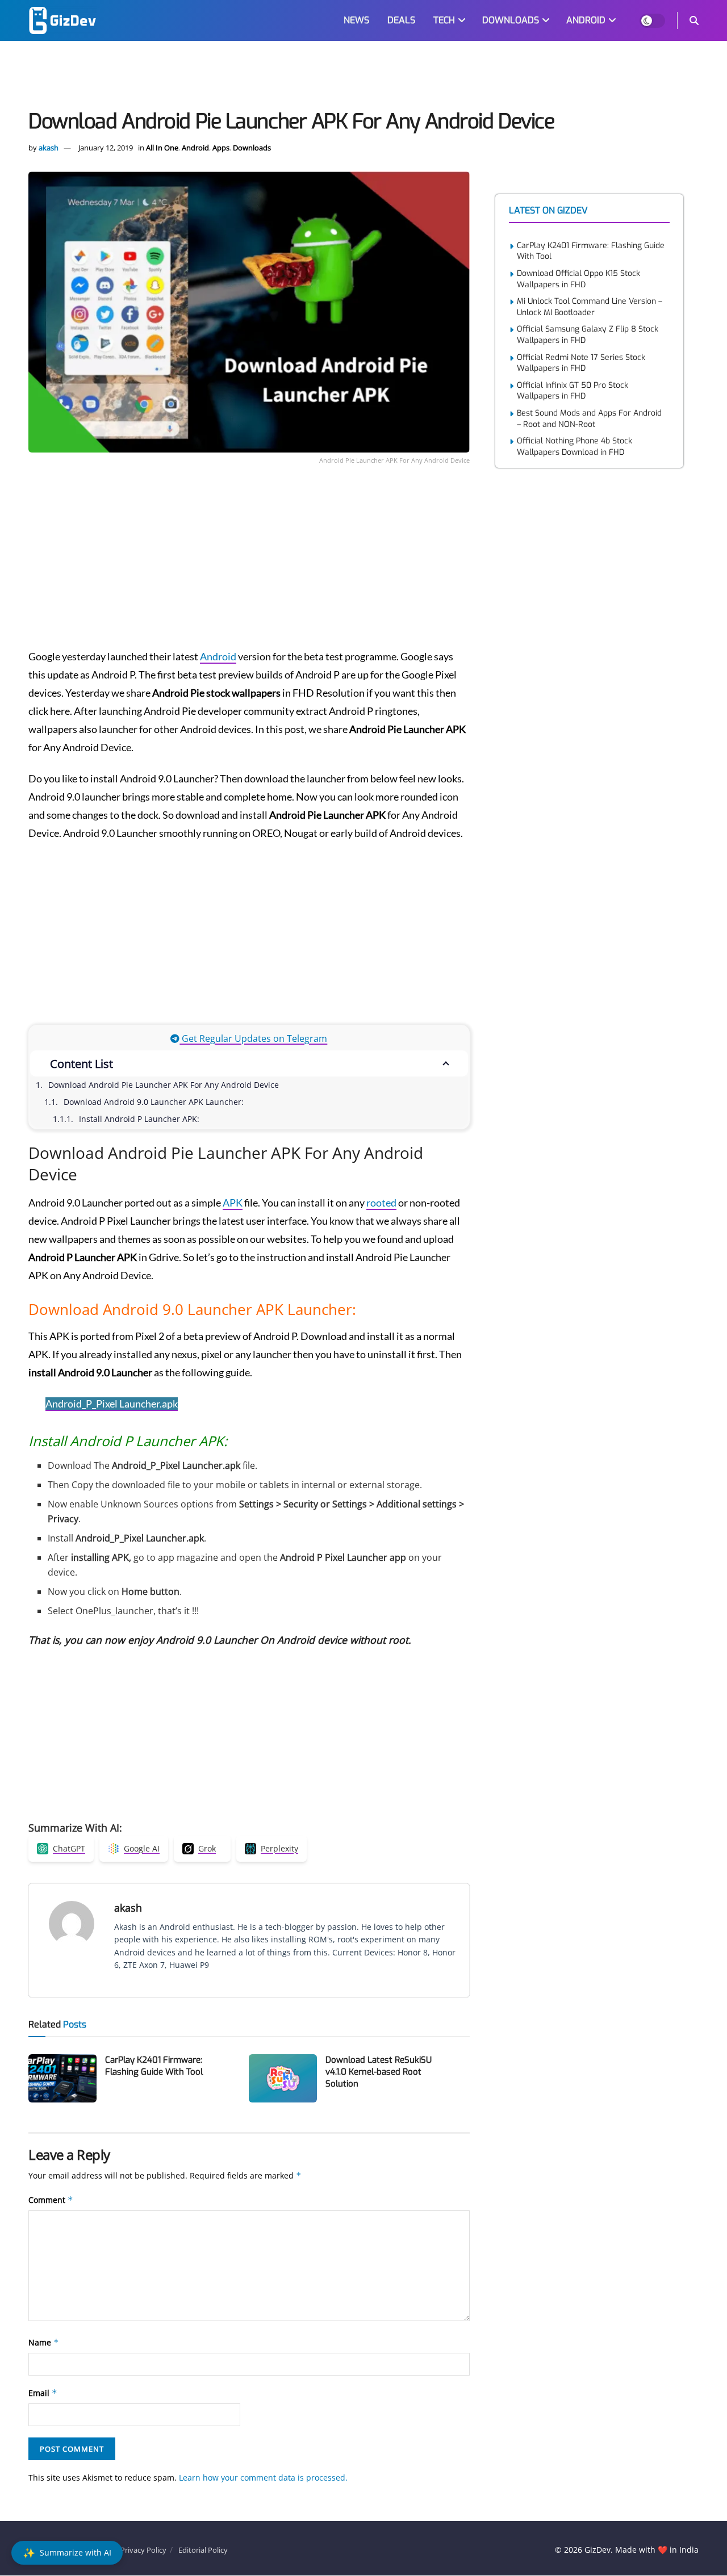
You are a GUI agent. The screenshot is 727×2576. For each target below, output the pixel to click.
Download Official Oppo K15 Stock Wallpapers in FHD (578, 279)
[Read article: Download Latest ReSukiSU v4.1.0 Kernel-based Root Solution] (283, 2079)
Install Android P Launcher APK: (139, 1119)
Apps (221, 148)
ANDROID (586, 20)
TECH (444, 20)
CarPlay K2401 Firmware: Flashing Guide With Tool (154, 2066)
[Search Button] (694, 20)
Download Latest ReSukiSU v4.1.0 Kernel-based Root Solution (379, 2072)
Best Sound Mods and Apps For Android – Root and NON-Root (589, 419)
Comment (51, 2200)
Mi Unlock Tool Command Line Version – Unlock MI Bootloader (590, 307)
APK (233, 1203)
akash (49, 148)
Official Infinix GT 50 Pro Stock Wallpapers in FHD (573, 391)
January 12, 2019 (106, 148)
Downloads (252, 148)
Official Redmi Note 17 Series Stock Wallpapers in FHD (581, 363)
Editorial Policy (203, 2550)
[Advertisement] (363, 77)
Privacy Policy (143, 2550)
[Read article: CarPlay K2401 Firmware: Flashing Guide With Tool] (62, 2079)
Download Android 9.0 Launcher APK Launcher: (154, 1102)
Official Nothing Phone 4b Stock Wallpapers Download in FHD (575, 447)
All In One (162, 148)
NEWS (356, 20)
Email (43, 2393)
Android (195, 148)
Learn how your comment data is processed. (263, 2477)
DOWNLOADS (511, 20)
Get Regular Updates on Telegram (253, 1038)
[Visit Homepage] (62, 20)
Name (44, 2342)
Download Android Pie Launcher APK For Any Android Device (164, 1085)
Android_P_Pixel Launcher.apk (112, 1404)
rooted (381, 1203)
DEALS (401, 20)
